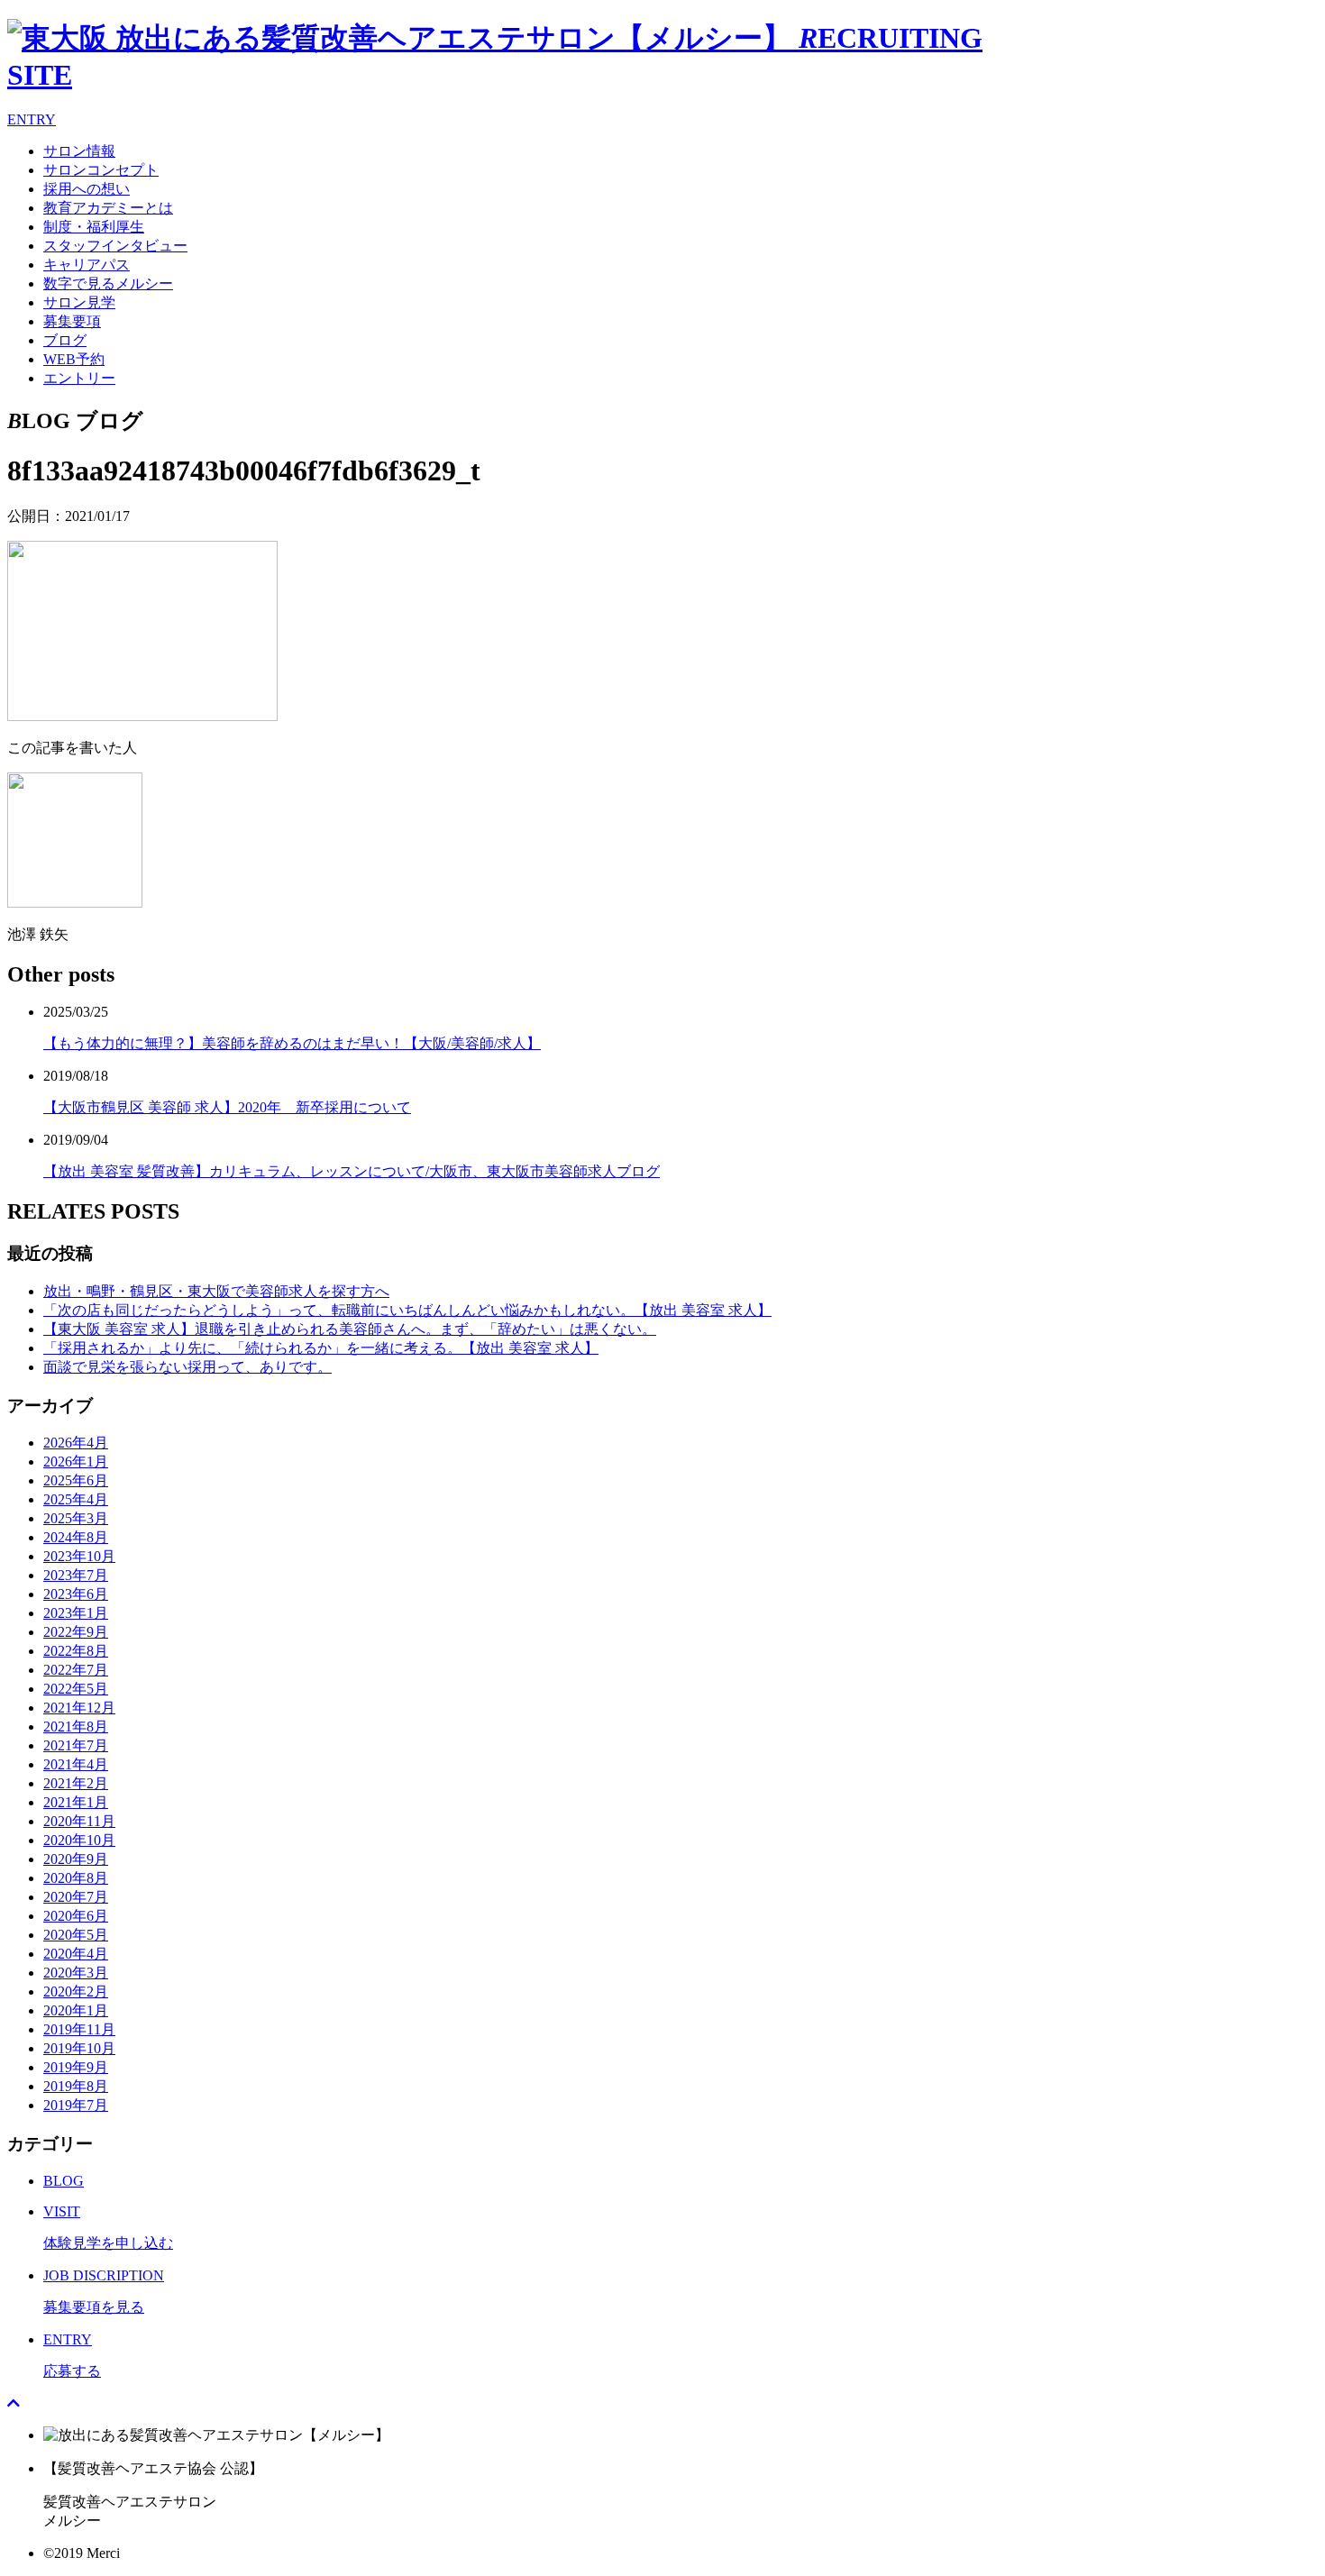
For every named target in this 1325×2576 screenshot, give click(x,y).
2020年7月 (76, 1897)
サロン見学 (79, 302)
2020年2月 (76, 1991)
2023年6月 (76, 1594)
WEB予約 (74, 359)
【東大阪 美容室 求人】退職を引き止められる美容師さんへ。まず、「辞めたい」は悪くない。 (350, 1329)
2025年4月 (76, 1499)
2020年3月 (76, 1973)
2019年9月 (76, 2067)
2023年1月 (76, 1613)
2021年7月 (76, 1745)
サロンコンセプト (101, 170)
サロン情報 (79, 151)
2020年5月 (76, 1935)
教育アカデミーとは (108, 208)
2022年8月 (76, 1651)
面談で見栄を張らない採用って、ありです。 (187, 1367)
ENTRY (32, 119)
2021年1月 (76, 1802)
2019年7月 (76, 2105)
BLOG (64, 2181)
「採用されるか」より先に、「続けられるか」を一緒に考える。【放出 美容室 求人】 (321, 1348)
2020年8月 (76, 1878)
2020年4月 (76, 1954)
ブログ (65, 340)
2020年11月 (79, 1821)
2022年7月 (76, 1670)
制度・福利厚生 (94, 227)
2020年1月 (76, 2010)
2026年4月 (76, 1443)
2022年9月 (76, 1632)
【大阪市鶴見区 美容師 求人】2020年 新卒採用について (227, 1107)
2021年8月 (76, 1726)
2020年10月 (79, 1840)
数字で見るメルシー (108, 283)
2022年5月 (76, 1689)
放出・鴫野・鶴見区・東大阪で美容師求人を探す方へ (216, 1291)
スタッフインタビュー (115, 246)
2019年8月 (76, 2086)
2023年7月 (76, 1575)
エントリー (79, 378)
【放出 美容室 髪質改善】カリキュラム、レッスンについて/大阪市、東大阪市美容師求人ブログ (352, 1171)
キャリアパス (87, 265)
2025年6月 (76, 1480)
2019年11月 (79, 2029)
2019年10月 (79, 2048)
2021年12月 (79, 1708)
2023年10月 (79, 1556)
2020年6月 (76, 1916)
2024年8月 (76, 1537)
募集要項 (72, 321)
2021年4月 (76, 1764)
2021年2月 (76, 1783)
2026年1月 (76, 1462)
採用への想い (87, 189)
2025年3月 (76, 1518)
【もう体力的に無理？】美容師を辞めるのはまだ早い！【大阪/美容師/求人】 (292, 1043)
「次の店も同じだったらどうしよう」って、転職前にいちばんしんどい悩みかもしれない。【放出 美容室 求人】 (407, 1310)
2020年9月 (76, 1859)
